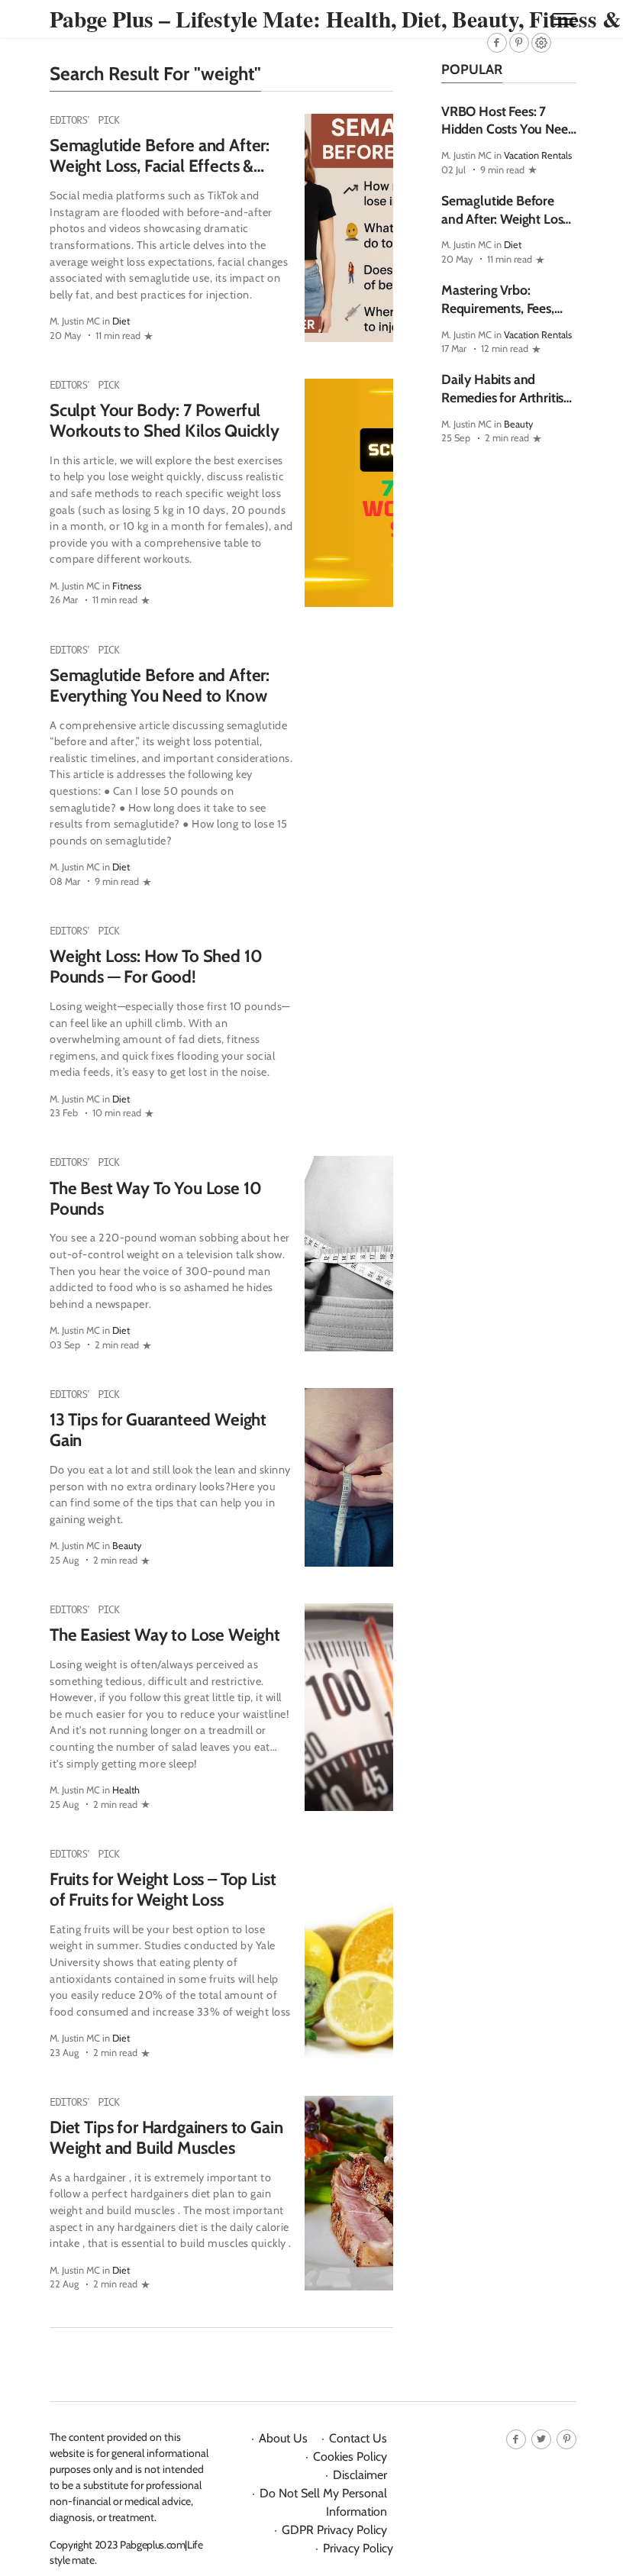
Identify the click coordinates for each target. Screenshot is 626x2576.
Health (126, 1790)
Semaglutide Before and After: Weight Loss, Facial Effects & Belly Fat (160, 166)
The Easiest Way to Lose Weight (165, 1635)
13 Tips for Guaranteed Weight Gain (158, 1430)
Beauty (127, 1546)
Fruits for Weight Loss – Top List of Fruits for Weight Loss (163, 1889)
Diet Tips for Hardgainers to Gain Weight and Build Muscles (166, 2137)
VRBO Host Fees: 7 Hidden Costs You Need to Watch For (508, 129)
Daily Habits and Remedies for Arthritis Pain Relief (502, 397)
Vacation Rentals (538, 155)
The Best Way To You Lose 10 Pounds (155, 1198)
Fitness (127, 586)
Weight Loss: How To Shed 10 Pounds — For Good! (156, 966)
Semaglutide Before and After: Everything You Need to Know (160, 685)
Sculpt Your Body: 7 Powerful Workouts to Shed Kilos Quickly (165, 420)
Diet (121, 321)
